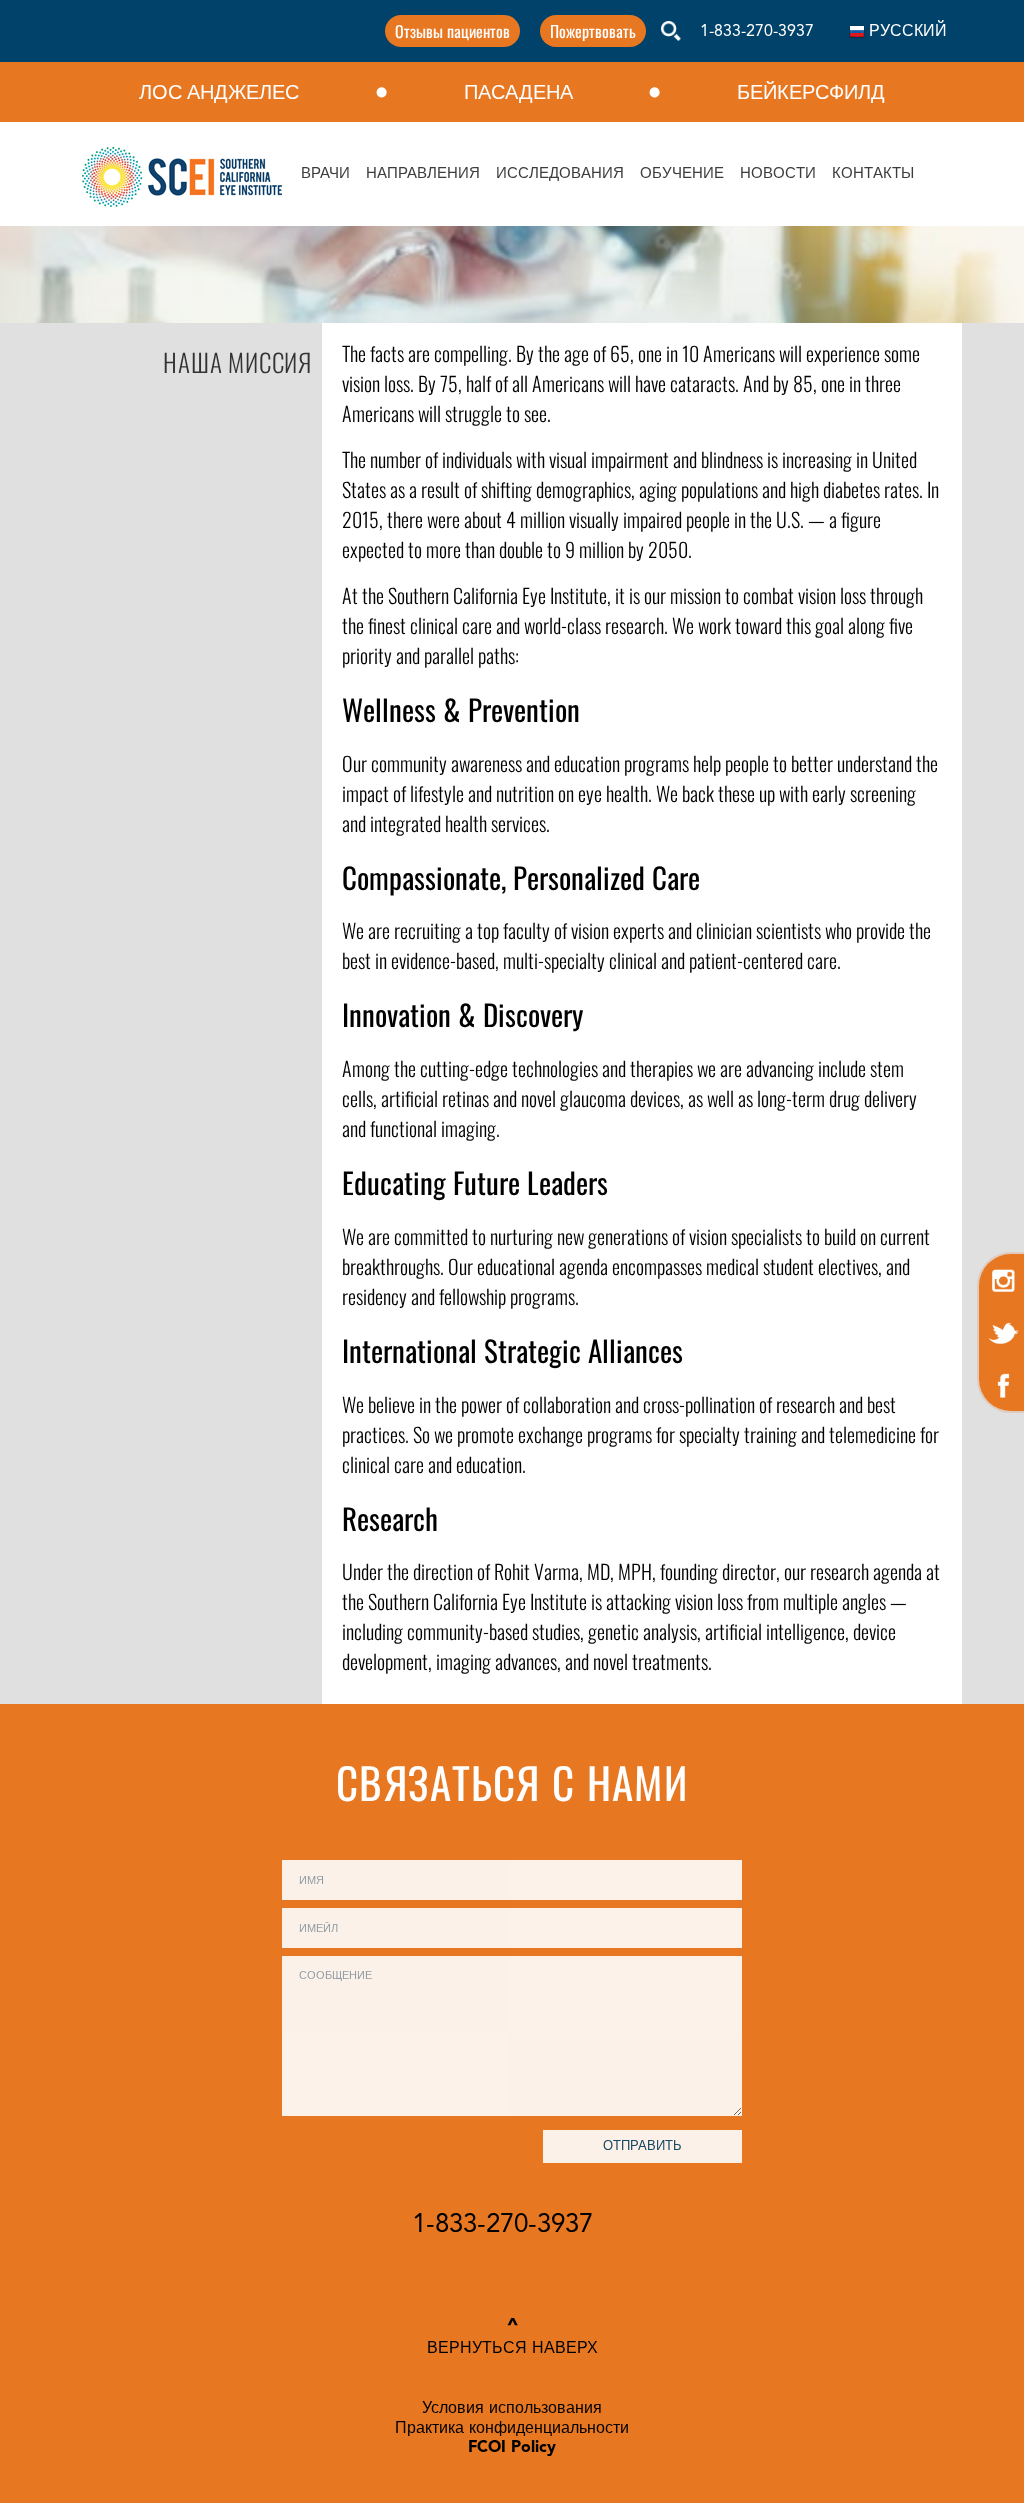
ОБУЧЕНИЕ (682, 174)
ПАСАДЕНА (518, 92)
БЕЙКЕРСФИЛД (811, 92)
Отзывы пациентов (452, 31)
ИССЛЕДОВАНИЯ (560, 174)
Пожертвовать (593, 31)
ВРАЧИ (325, 174)
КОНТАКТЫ (873, 174)
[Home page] (182, 177)
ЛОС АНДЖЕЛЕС (219, 92)
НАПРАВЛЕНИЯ (423, 174)
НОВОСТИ (778, 174)
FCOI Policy (512, 2448)
